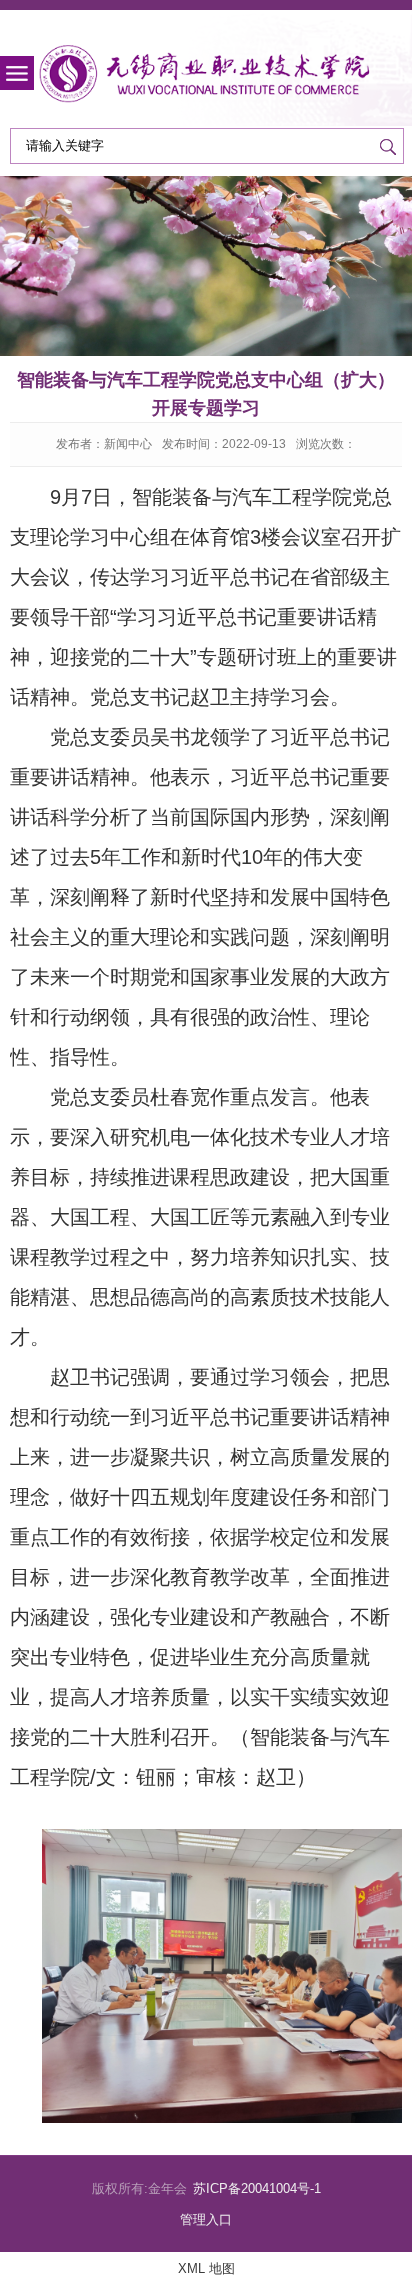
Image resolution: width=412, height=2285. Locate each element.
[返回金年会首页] (206, 74)
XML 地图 (206, 2268)
